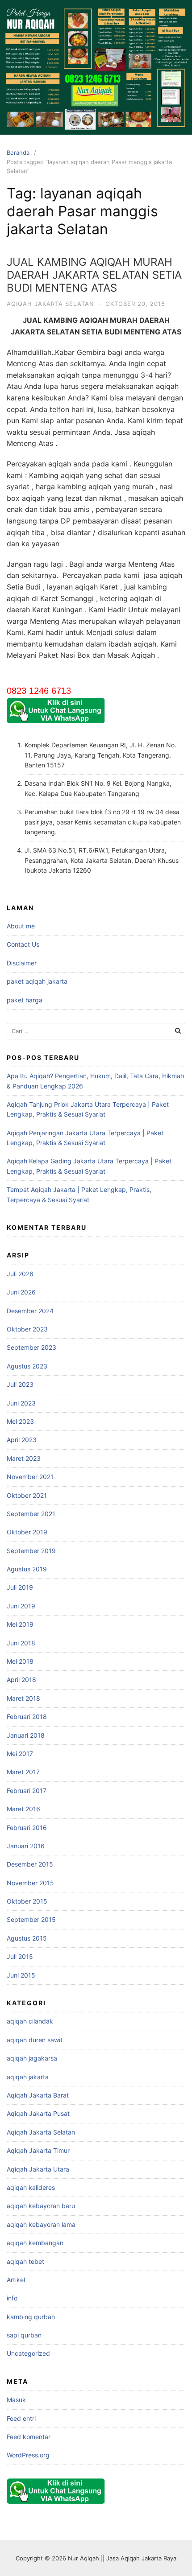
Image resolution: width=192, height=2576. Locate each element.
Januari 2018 (26, 1735)
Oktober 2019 (27, 1532)
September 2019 (31, 1551)
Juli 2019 (20, 1587)
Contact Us (23, 944)
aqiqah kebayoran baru (41, 2206)
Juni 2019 (21, 1606)
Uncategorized (28, 2353)
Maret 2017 (23, 1772)
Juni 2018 (21, 1643)
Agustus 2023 (27, 1366)
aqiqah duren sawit (35, 2040)
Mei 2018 (20, 1661)
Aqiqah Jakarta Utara (38, 2169)
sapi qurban (24, 2335)
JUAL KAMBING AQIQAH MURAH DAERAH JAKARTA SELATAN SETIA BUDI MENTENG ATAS (94, 275)
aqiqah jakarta (28, 2077)
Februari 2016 (27, 1828)
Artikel (16, 2280)
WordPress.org (28, 2455)
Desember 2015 (30, 1864)
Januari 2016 (26, 1846)
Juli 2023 (20, 1384)
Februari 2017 (27, 1791)
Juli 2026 (20, 1274)
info (12, 2298)
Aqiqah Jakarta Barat (38, 2095)
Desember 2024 (30, 1311)
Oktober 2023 (27, 1329)
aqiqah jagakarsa (32, 2058)
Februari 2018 (27, 1717)
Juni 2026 (21, 1292)
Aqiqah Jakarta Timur (38, 2150)
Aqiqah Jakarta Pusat (38, 2113)
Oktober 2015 (27, 1901)
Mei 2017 (20, 1754)
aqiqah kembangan (35, 2243)
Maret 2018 (23, 1698)
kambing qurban (31, 2317)
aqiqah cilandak (30, 2021)
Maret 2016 (23, 1809)
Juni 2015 (21, 1975)
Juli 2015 (20, 1956)
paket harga (25, 1000)
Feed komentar (29, 2437)
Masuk (16, 2400)
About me (21, 926)
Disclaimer (22, 963)
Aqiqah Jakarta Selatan (50, 304)
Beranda (18, 152)
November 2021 (30, 1477)
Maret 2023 (24, 1458)
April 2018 (21, 1680)
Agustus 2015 (27, 1938)
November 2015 (30, 1883)
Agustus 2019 (27, 1569)
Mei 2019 (20, 1624)
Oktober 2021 (27, 1495)
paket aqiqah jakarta (37, 981)
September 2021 (31, 1514)
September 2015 (31, 1919)
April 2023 (22, 1440)
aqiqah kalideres (31, 2187)
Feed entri (21, 2418)
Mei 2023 (20, 1421)
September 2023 (31, 1347)
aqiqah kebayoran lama (41, 2224)
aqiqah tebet (25, 2261)
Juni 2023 (21, 1403)
